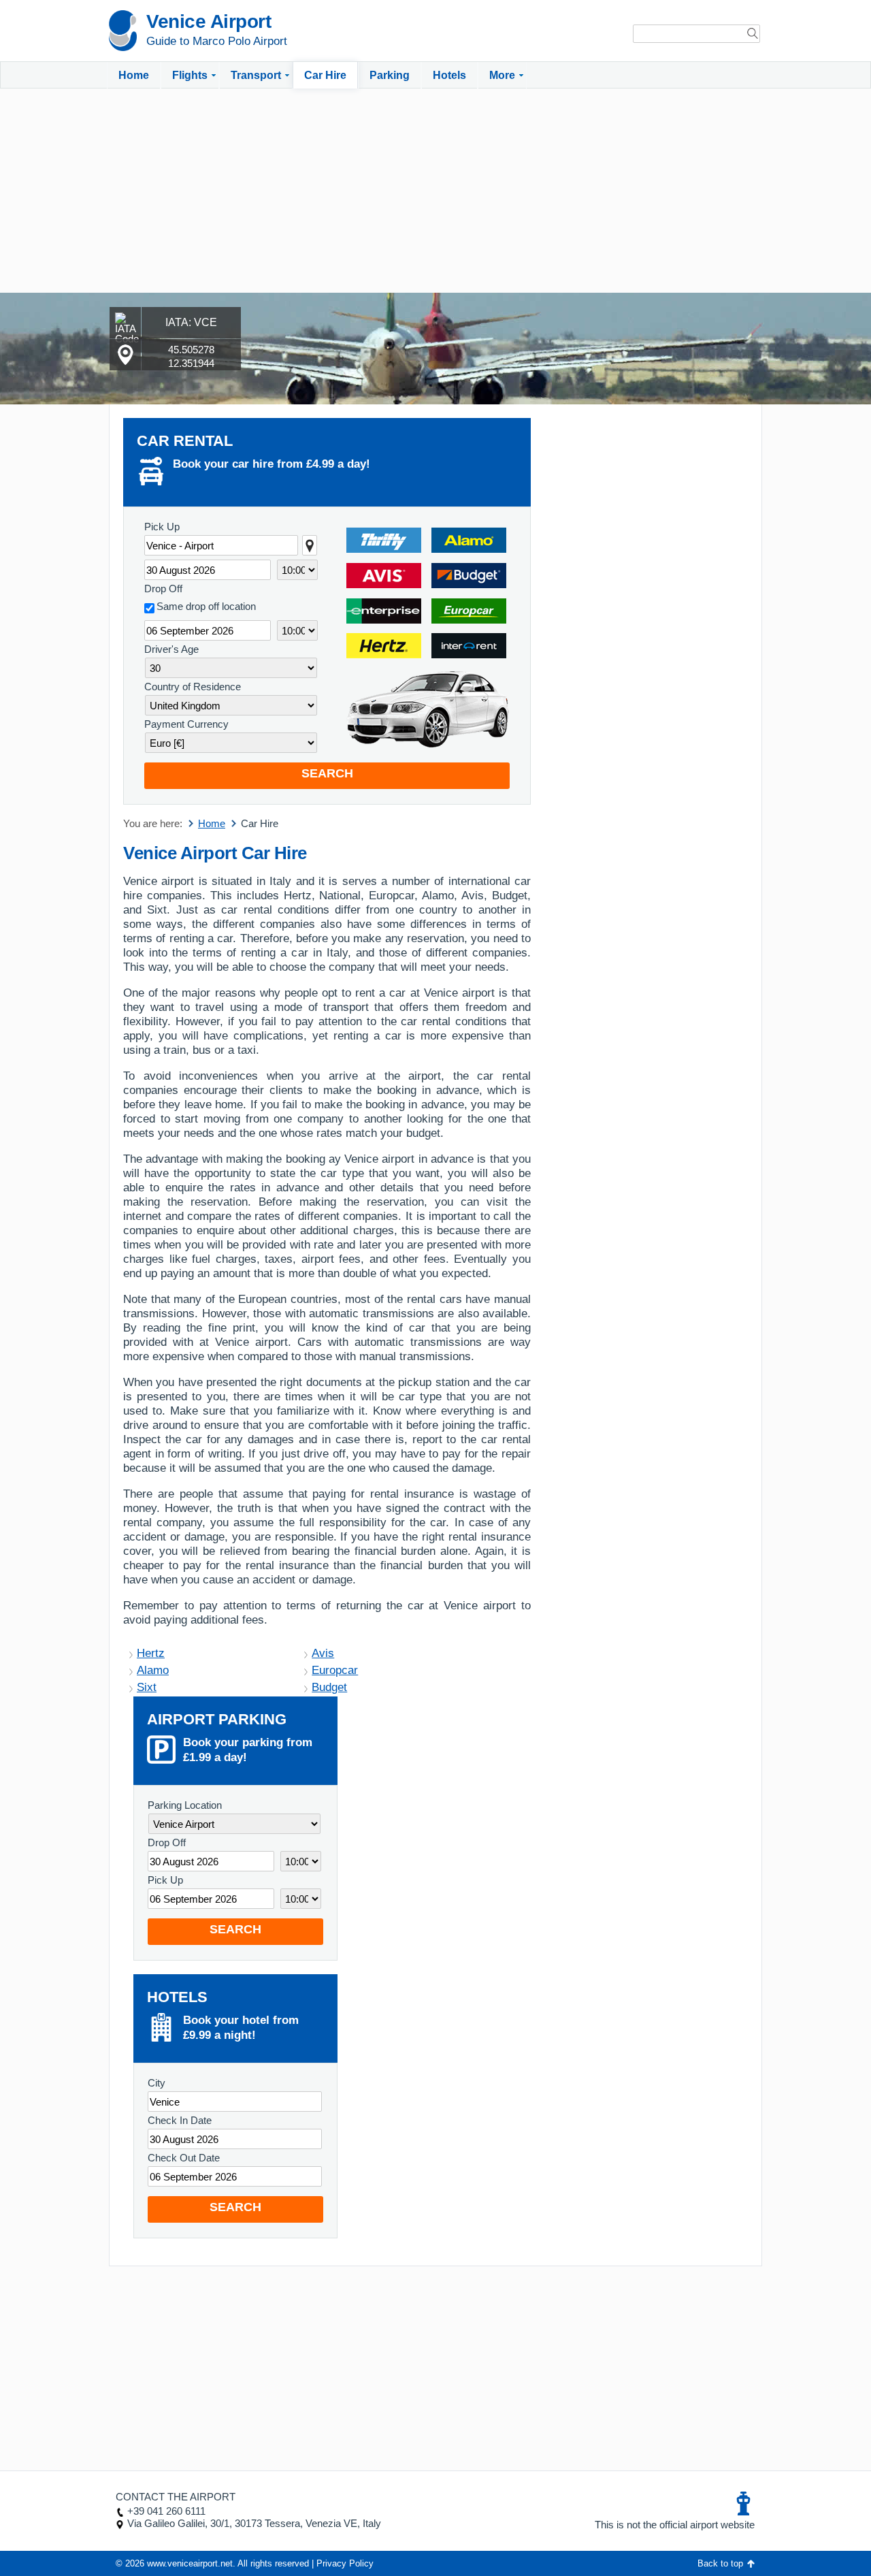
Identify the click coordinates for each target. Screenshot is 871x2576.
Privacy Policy (345, 2563)
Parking (390, 75)
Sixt (147, 1687)
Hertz (151, 1653)
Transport (256, 75)
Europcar (335, 1670)
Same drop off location (206, 606)
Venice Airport (209, 21)
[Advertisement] (435, 191)
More (502, 75)
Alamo (153, 1670)
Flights (190, 75)
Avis (323, 1653)
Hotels (449, 75)
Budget (329, 1687)
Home (134, 75)
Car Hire (325, 75)
